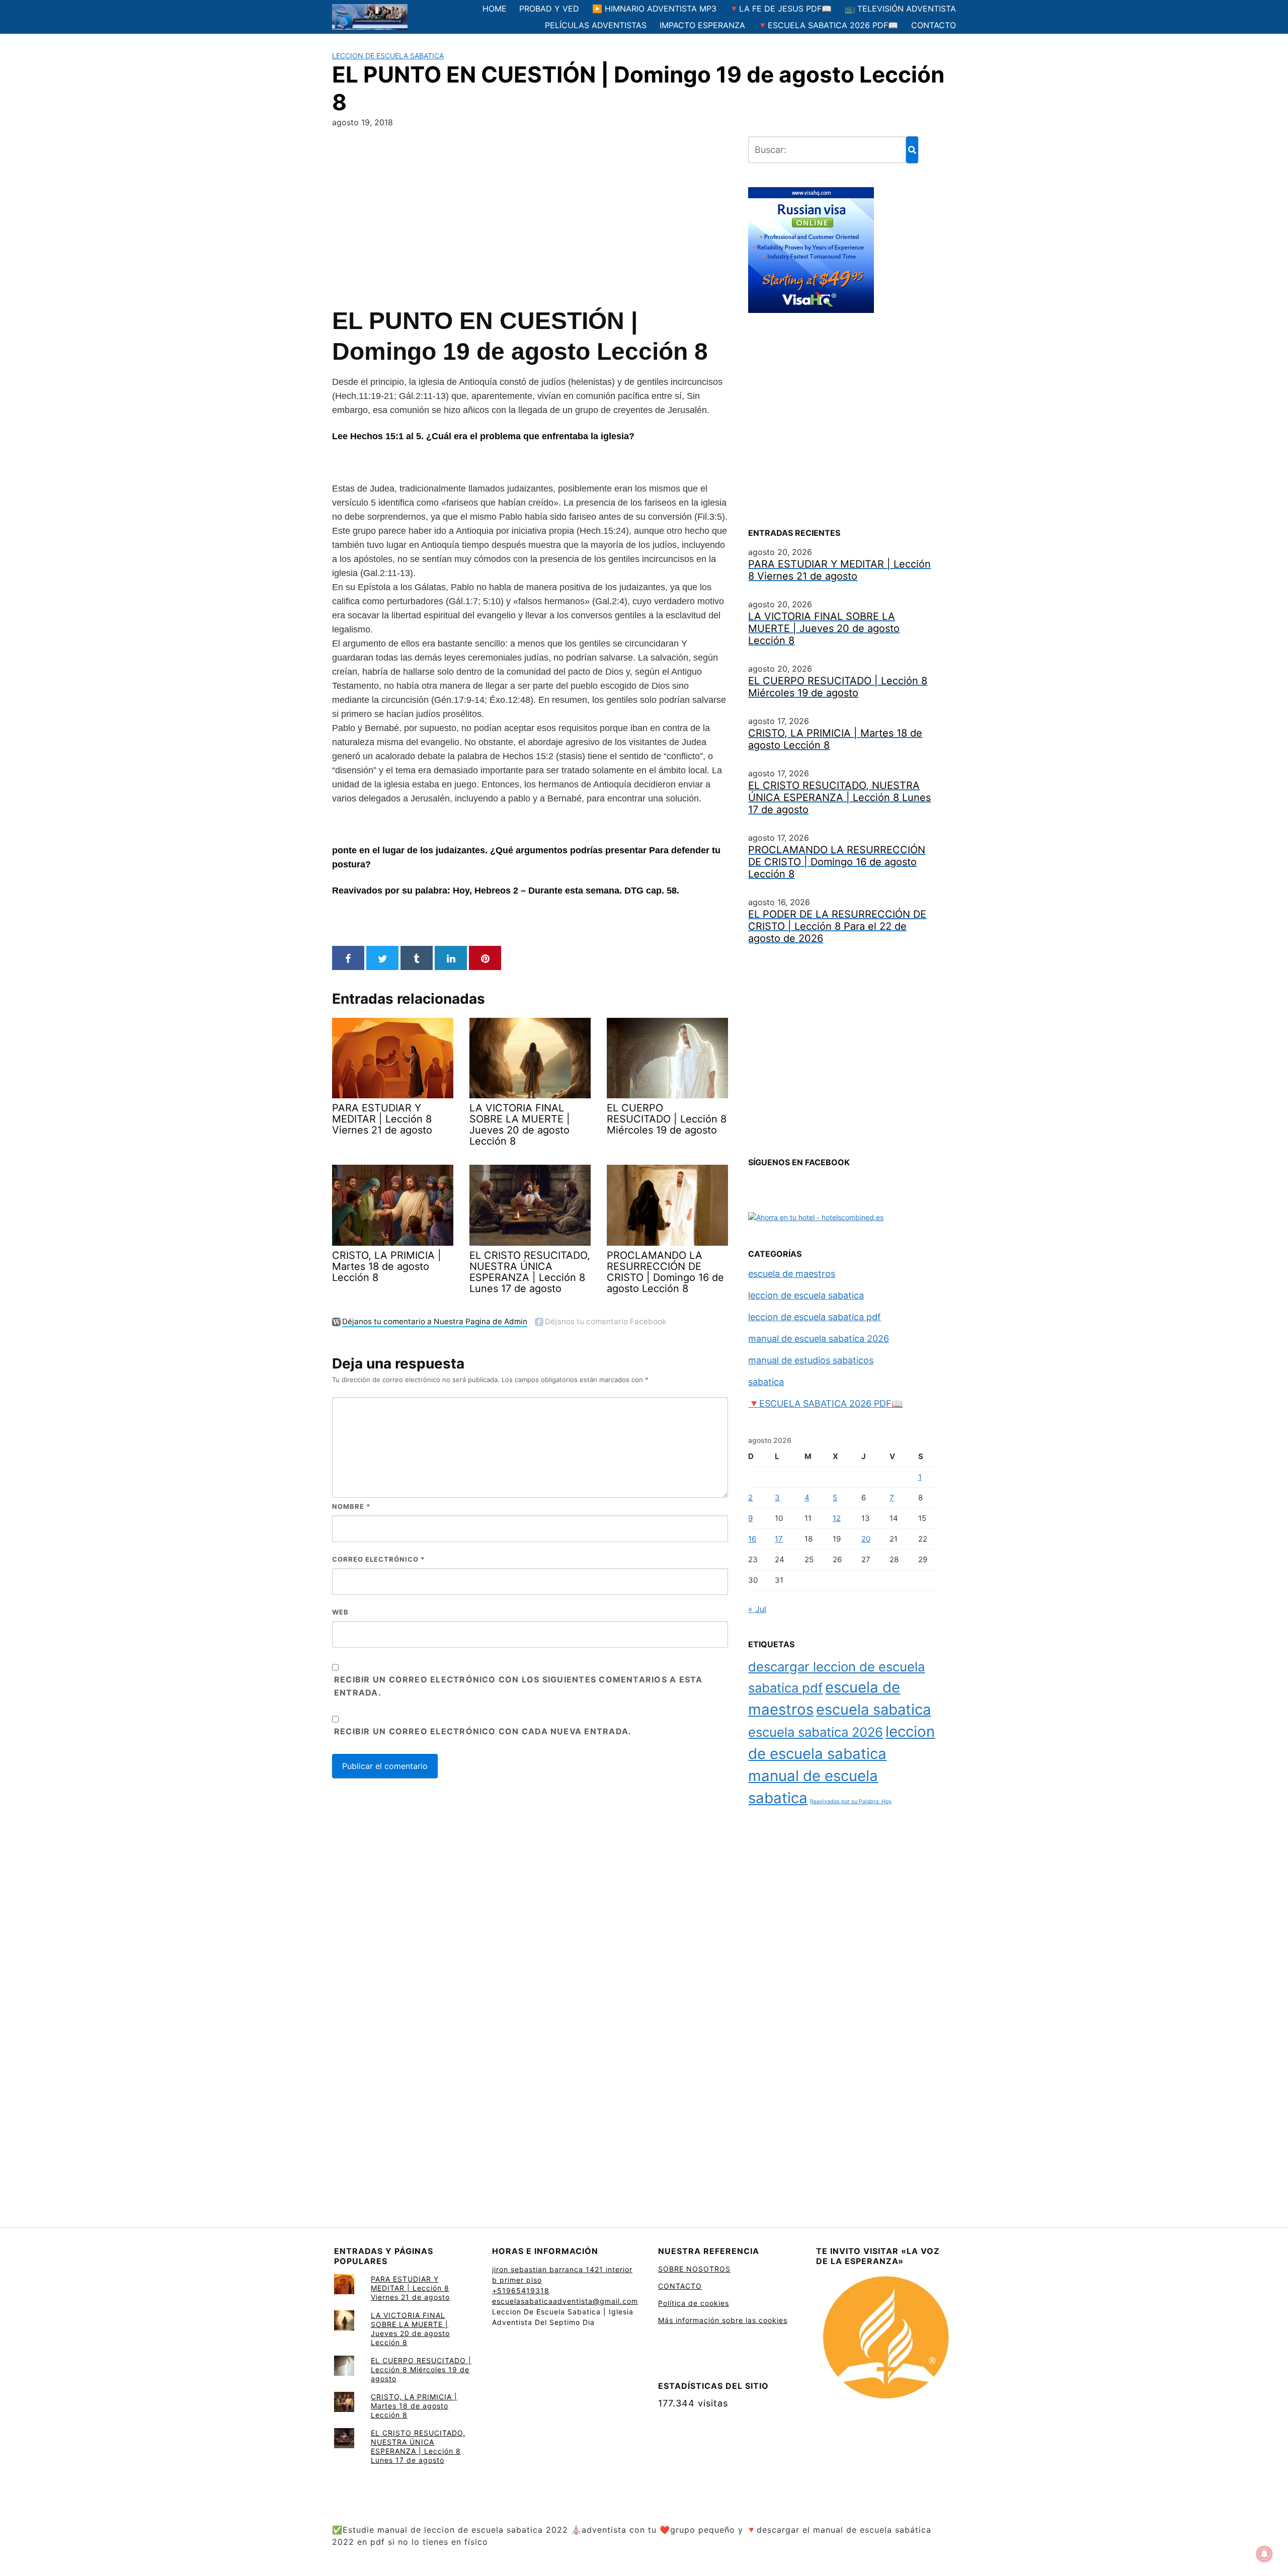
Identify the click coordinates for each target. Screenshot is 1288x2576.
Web (340, 1612)
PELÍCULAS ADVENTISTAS (596, 25)
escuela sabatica (873, 1709)
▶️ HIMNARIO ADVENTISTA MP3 (654, 9)
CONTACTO (934, 25)
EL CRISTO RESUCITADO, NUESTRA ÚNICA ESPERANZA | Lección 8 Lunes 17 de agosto (418, 2446)
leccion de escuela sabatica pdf (815, 1317)
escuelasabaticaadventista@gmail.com (565, 2301)
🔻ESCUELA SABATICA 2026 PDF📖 (828, 25)
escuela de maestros (792, 1274)
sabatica (766, 1382)
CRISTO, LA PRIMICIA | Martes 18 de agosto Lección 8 (414, 2406)
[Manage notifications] (1264, 2554)
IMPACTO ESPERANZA (702, 25)
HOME (495, 9)
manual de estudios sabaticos (811, 1360)
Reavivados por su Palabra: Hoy (851, 1801)
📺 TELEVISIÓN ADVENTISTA (900, 9)
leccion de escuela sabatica (388, 56)
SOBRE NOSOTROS (694, 2269)
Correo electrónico (378, 1559)
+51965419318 (521, 2290)
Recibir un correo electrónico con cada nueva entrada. (483, 1731)
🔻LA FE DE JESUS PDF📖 (780, 9)
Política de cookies (694, 2303)
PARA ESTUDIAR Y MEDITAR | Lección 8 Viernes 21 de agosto (410, 2288)
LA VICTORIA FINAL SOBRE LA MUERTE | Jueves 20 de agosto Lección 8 (410, 2329)
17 (779, 1539)
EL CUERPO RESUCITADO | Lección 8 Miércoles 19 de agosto (421, 2369)
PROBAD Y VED (549, 9)
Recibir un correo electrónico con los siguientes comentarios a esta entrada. (518, 1686)
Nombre (351, 1506)
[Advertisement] (530, 215)
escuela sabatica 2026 (816, 1732)
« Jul (757, 1609)
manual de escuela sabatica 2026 (819, 1339)
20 (866, 1539)
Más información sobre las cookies (723, 2320)
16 (752, 1539)
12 (837, 1518)
